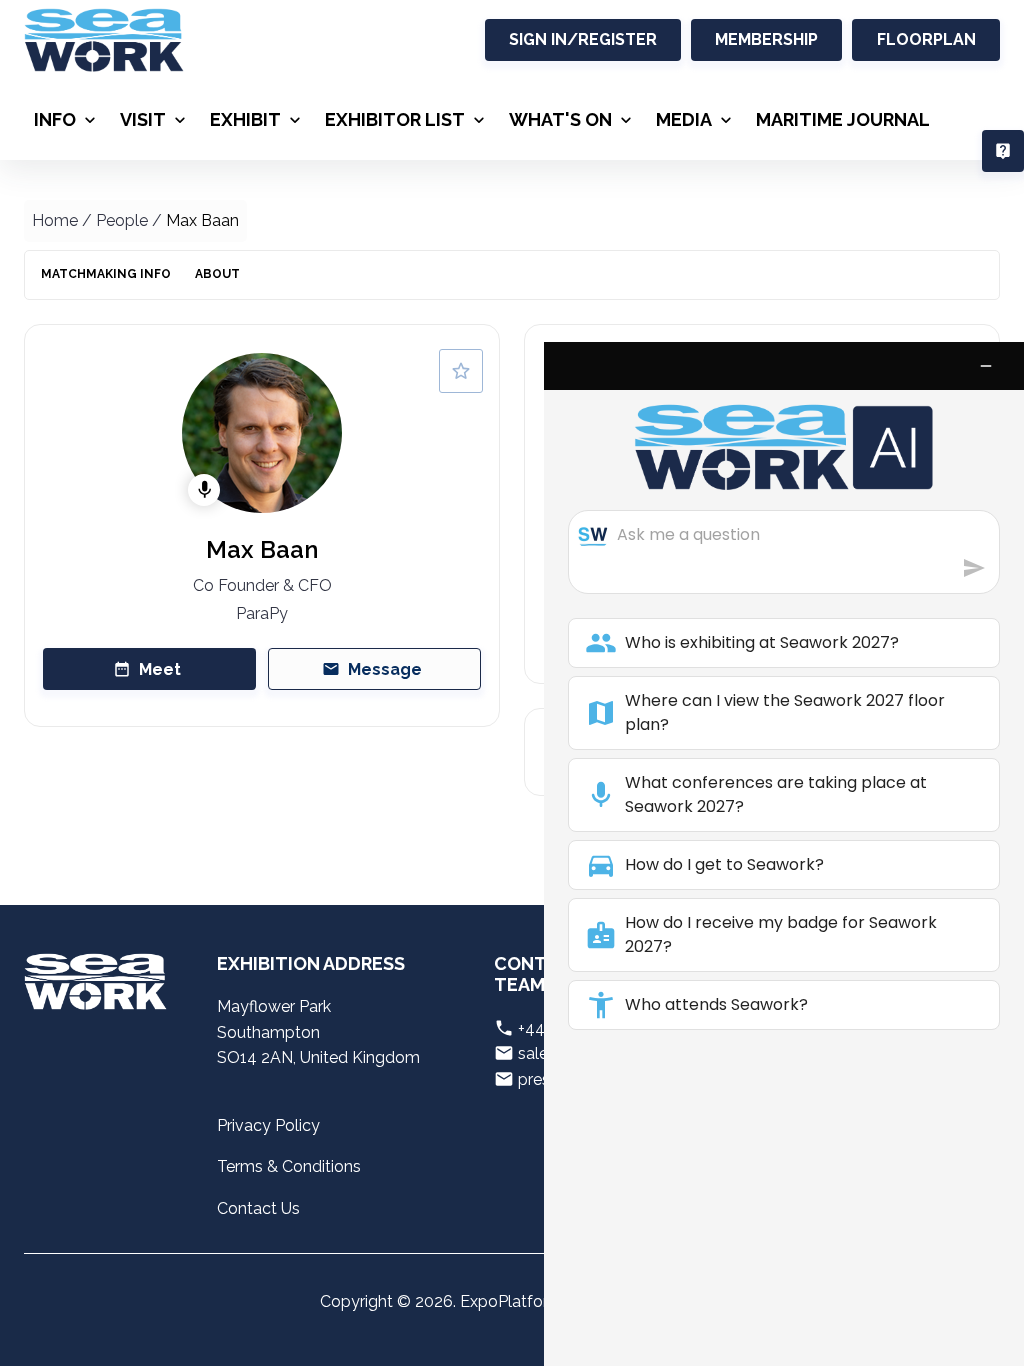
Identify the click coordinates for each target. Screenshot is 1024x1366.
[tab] (106, 275)
